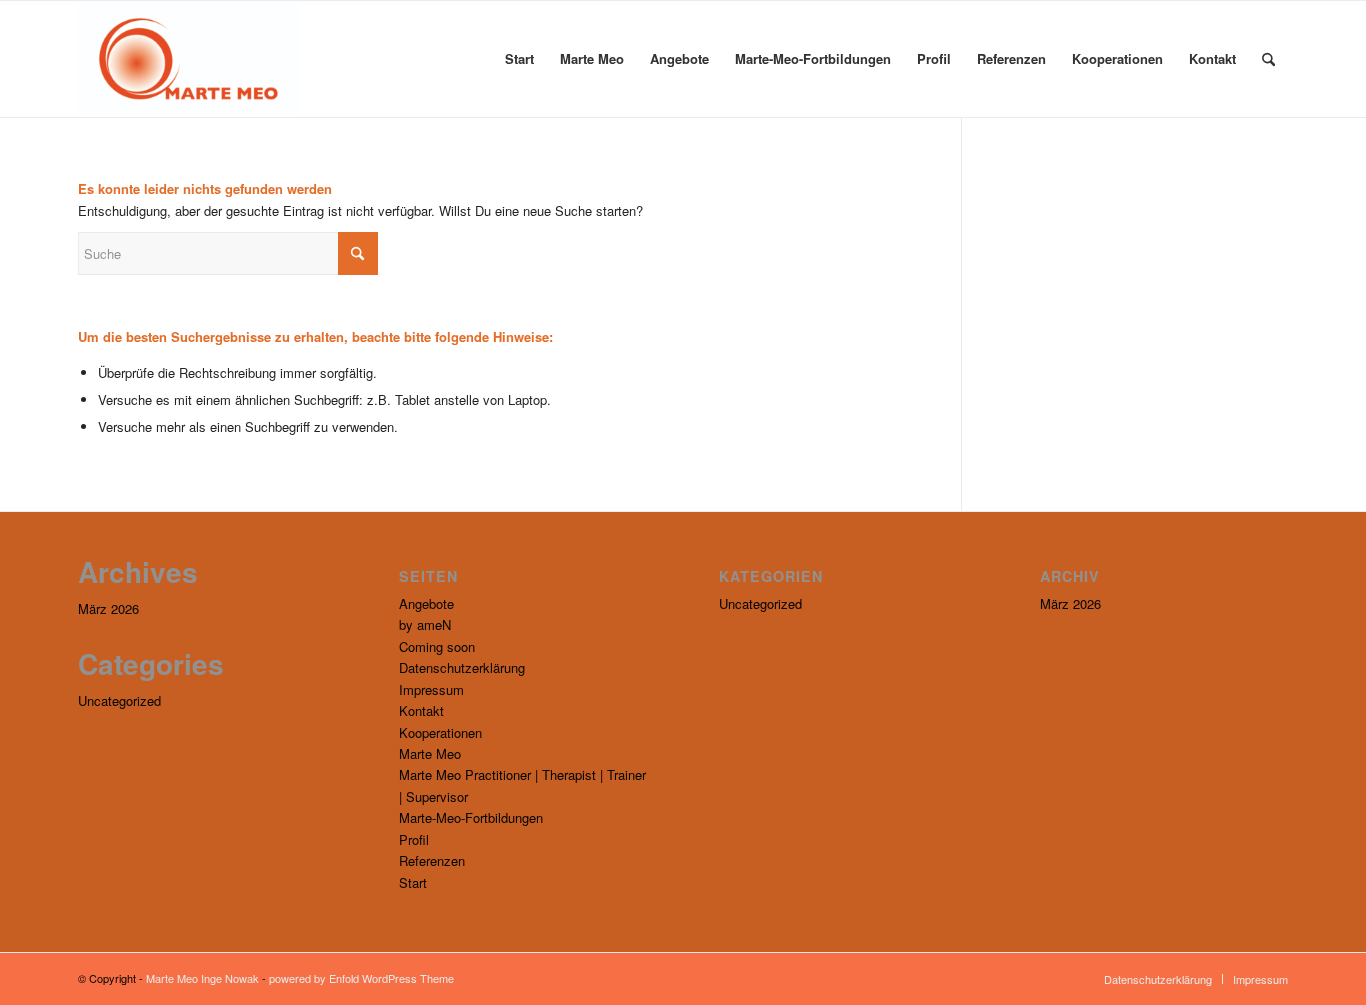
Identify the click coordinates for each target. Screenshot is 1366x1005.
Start (413, 882)
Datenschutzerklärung (462, 667)
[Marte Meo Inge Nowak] (188, 59)
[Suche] (1268, 59)
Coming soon (437, 646)
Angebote (426, 603)
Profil (414, 839)
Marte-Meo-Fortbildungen (471, 817)
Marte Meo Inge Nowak (202, 978)
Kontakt (421, 710)
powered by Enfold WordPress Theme (361, 978)
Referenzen (432, 860)
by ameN (425, 624)
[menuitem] (519, 59)
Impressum (431, 689)
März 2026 (108, 608)
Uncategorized (119, 700)
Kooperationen (440, 732)
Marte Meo (430, 753)
